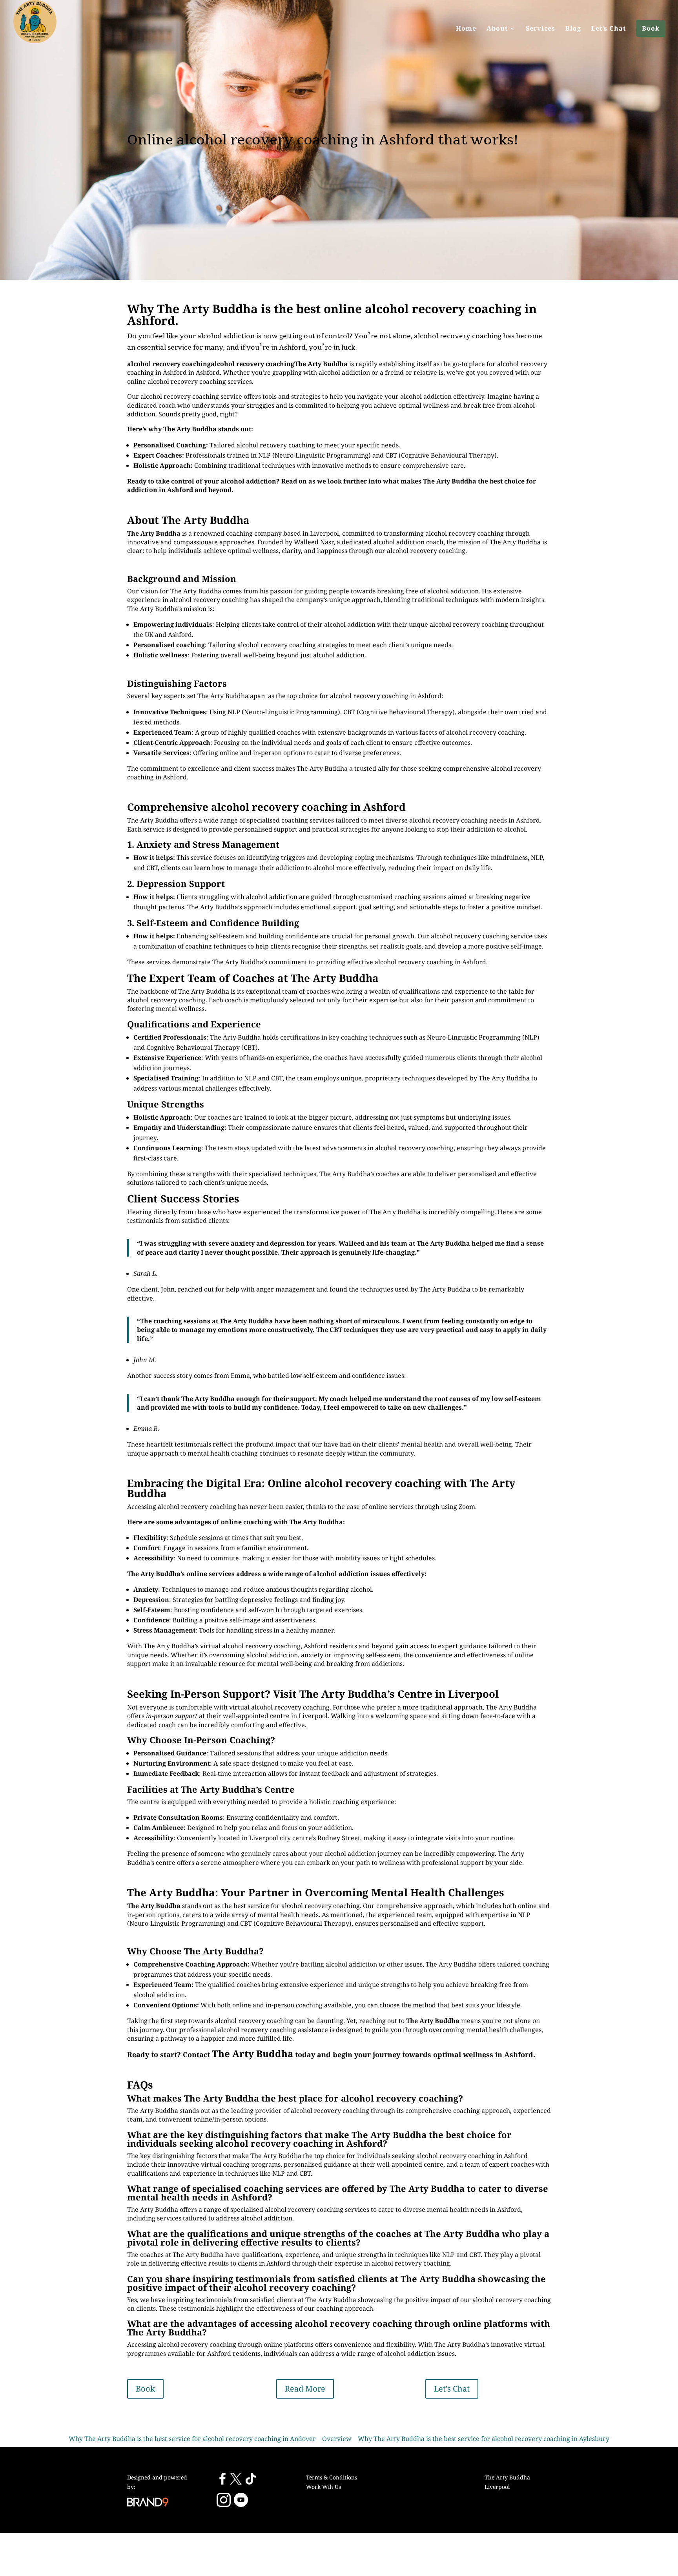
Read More (305, 2389)
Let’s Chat (609, 28)
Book (651, 28)
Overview (337, 2439)
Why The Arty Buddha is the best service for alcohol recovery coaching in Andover (192, 2439)
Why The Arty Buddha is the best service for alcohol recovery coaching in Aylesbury (484, 2439)
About (497, 28)
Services (540, 28)
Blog (573, 28)
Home (466, 28)
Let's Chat (452, 2389)
